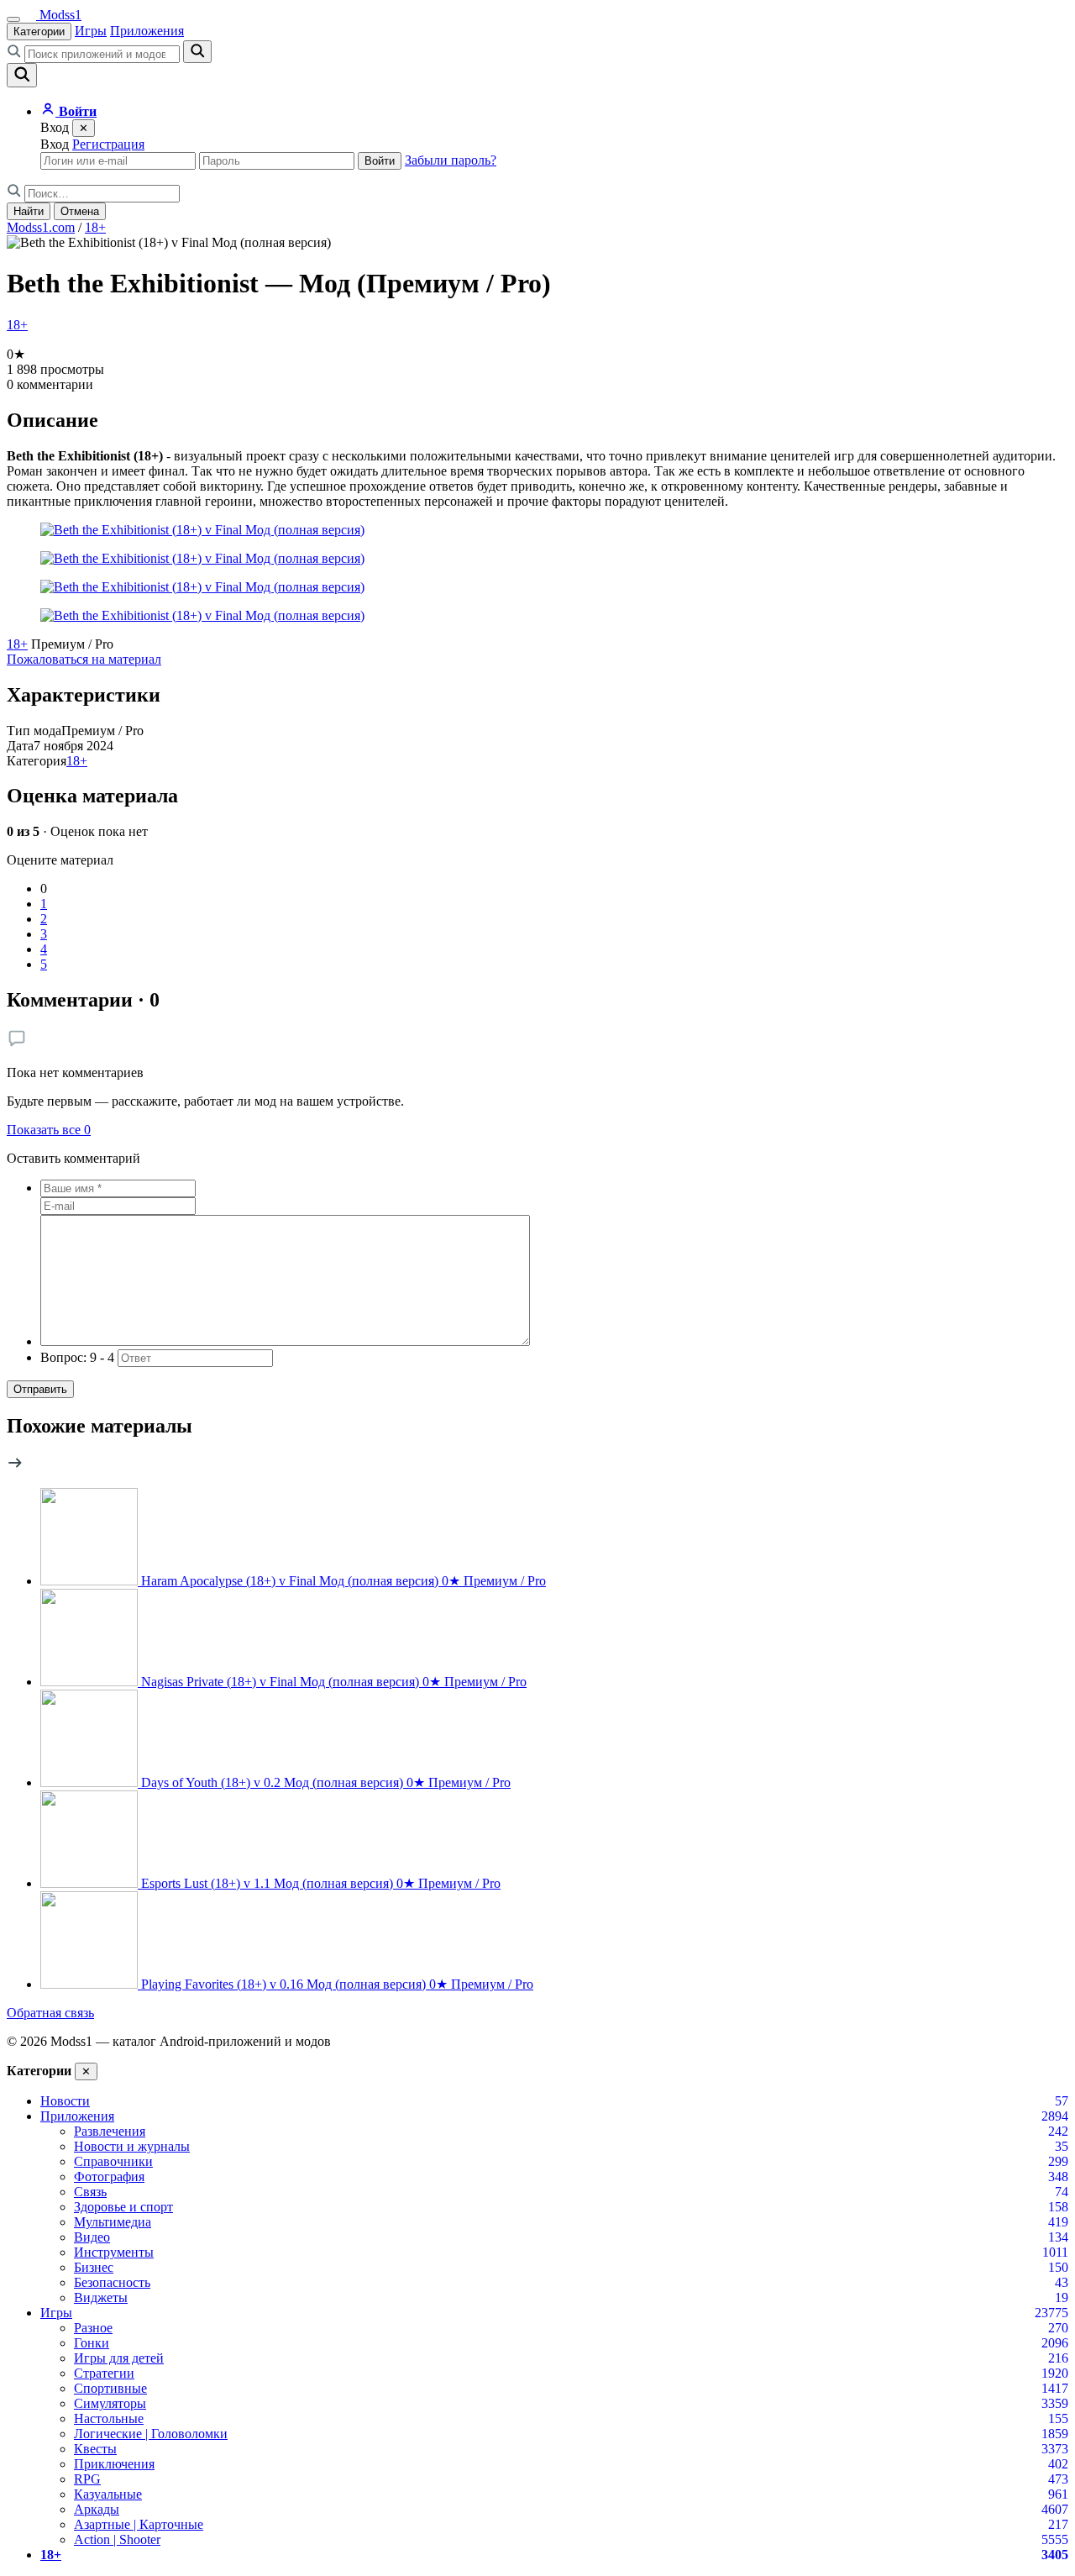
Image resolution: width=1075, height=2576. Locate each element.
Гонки (92, 2343)
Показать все (49, 1130)
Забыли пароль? (451, 160)
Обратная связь (50, 2013)
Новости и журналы (132, 2146)
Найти (29, 211)
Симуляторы (110, 2403)
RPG (87, 2479)
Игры (91, 31)
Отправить (40, 1389)
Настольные (109, 2418)
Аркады (97, 2509)
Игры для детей (119, 2358)
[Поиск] (22, 75)
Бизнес (94, 2267)
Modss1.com (41, 227)
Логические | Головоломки (151, 2434)
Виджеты (101, 2297)
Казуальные (108, 2494)
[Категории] (13, 19)
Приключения (114, 2464)
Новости (65, 2101)
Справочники (113, 2161)
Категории (39, 32)
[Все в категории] (15, 1467)
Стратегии (104, 2373)
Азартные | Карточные (139, 2524)
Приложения (147, 31)
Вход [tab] (55, 144)
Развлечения (110, 2131)
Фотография (109, 2176)
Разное (93, 2328)
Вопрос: (77, 1357)
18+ (95, 227)
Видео (92, 2237)
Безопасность (112, 2282)
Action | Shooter (117, 2539)
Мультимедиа (113, 2222)
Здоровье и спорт (123, 2207)
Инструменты (114, 2252)
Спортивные (110, 2388)
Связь (90, 2192)
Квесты (95, 2449)
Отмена (80, 211)
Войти (380, 161)
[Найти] (197, 52)
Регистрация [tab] (108, 144)
